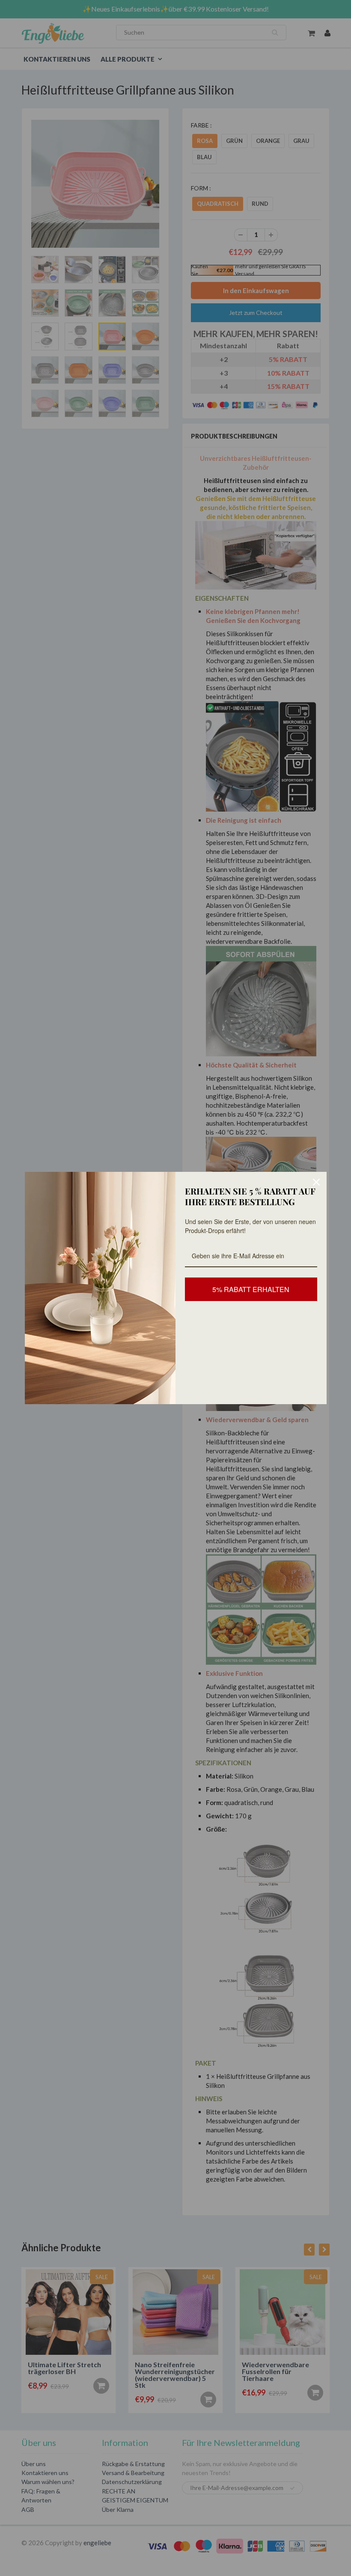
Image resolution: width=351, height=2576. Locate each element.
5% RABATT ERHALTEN (251, 1289)
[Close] (316, 1182)
